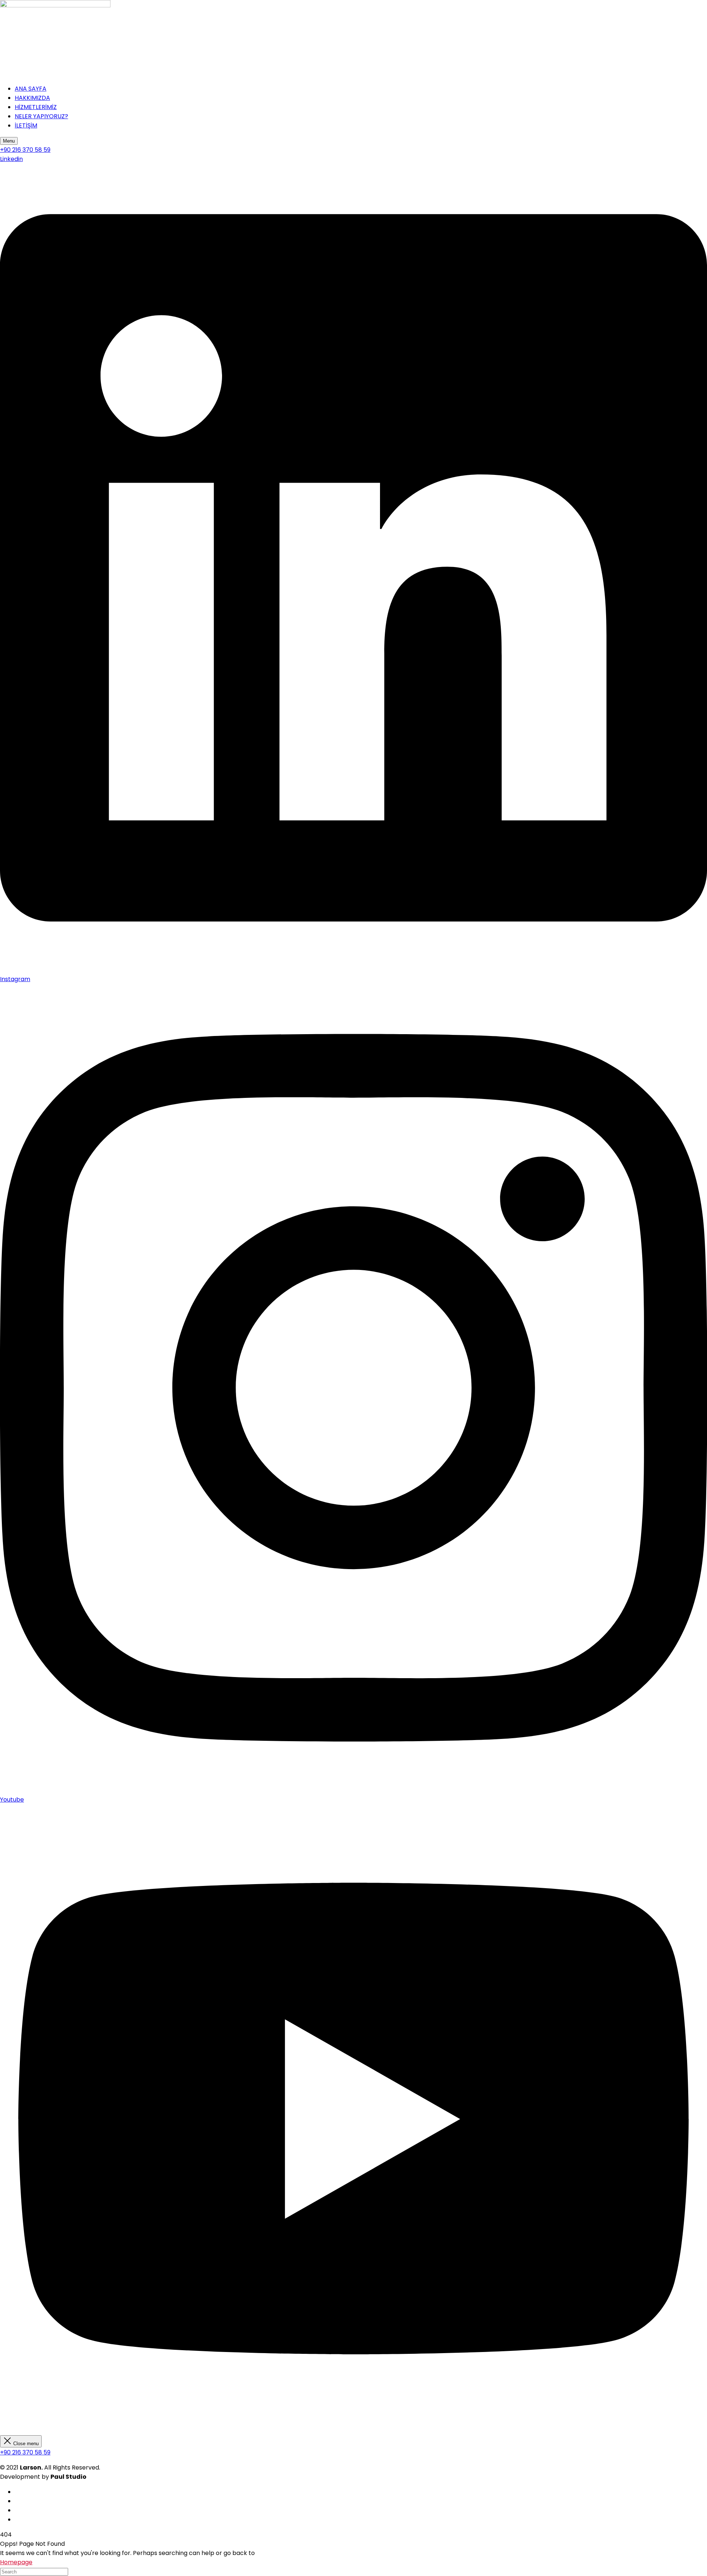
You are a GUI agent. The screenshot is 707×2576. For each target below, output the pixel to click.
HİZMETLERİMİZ (36, 107)
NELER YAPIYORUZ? (41, 116)
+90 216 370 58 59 (25, 2452)
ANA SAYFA (31, 89)
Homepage (16, 2562)
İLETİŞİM (26, 125)
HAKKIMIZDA (32, 98)
